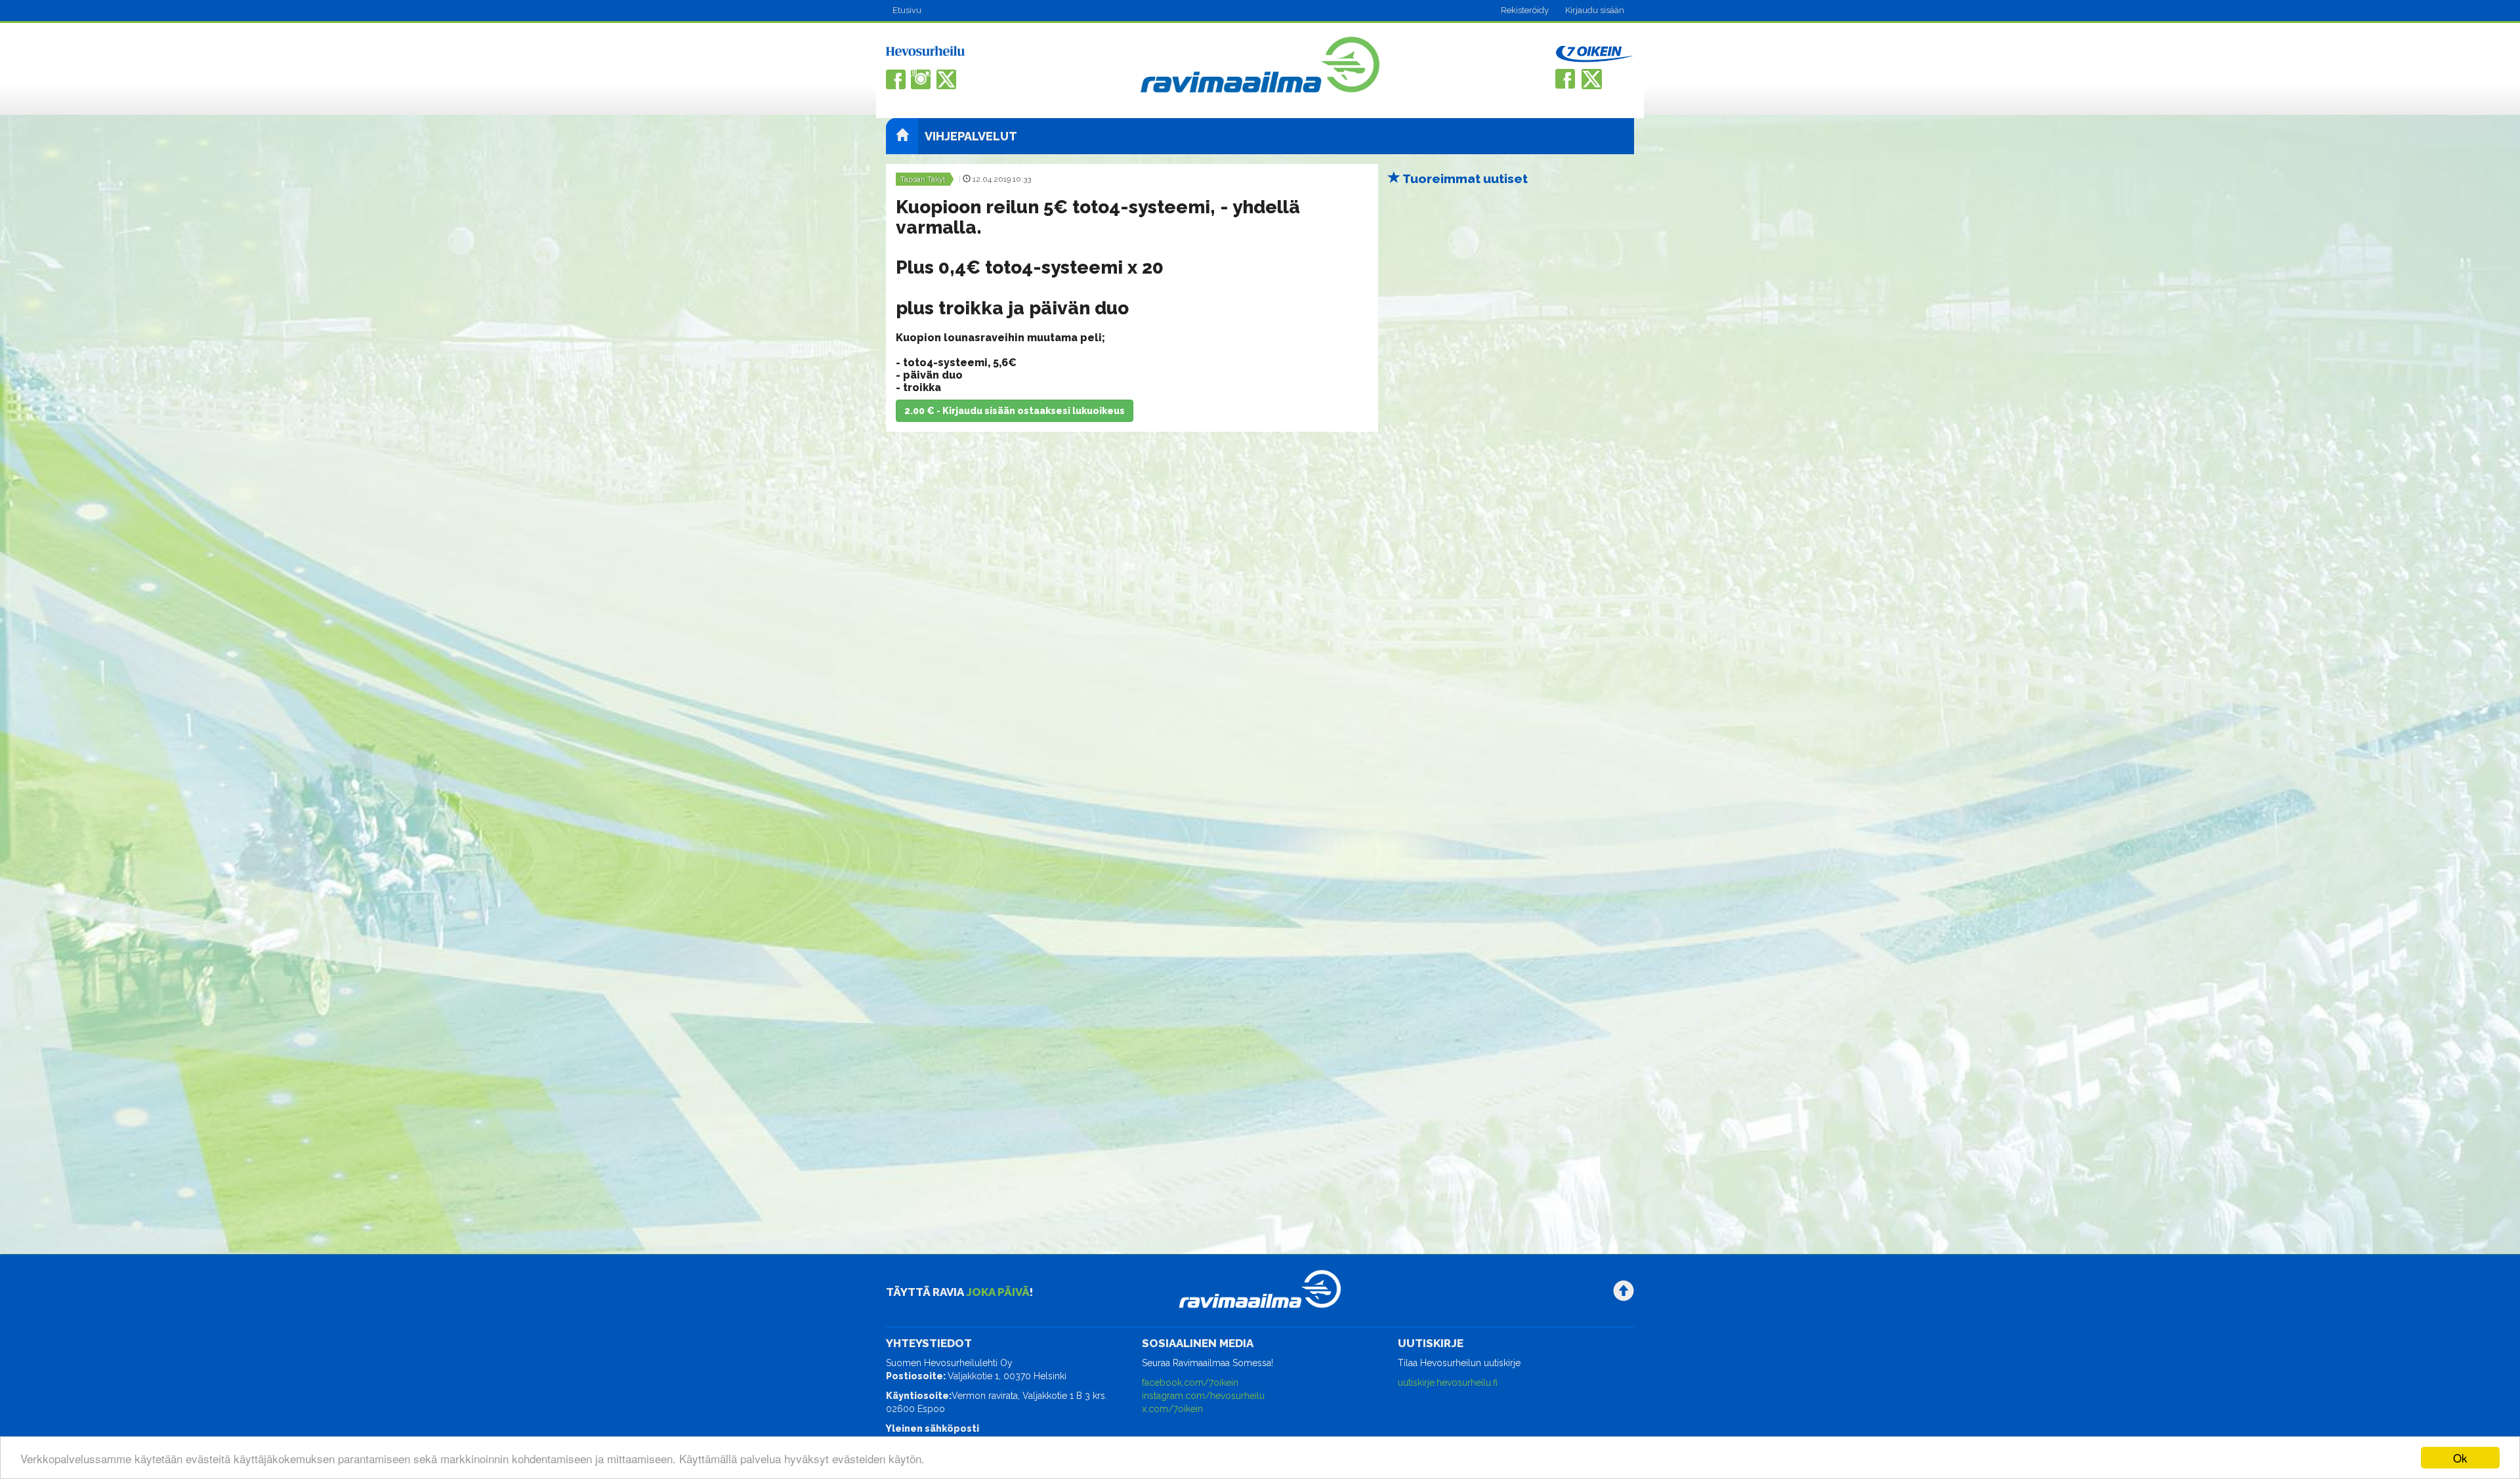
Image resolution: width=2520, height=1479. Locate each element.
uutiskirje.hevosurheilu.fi (1448, 1383)
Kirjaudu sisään (1595, 10)
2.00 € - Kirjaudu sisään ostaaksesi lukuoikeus (1015, 411)
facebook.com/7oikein (1190, 1383)
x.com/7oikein (1172, 1409)
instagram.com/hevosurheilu (1203, 1396)
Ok (2460, 1458)
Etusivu (907, 10)
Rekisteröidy (1525, 10)
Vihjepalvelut (971, 136)
